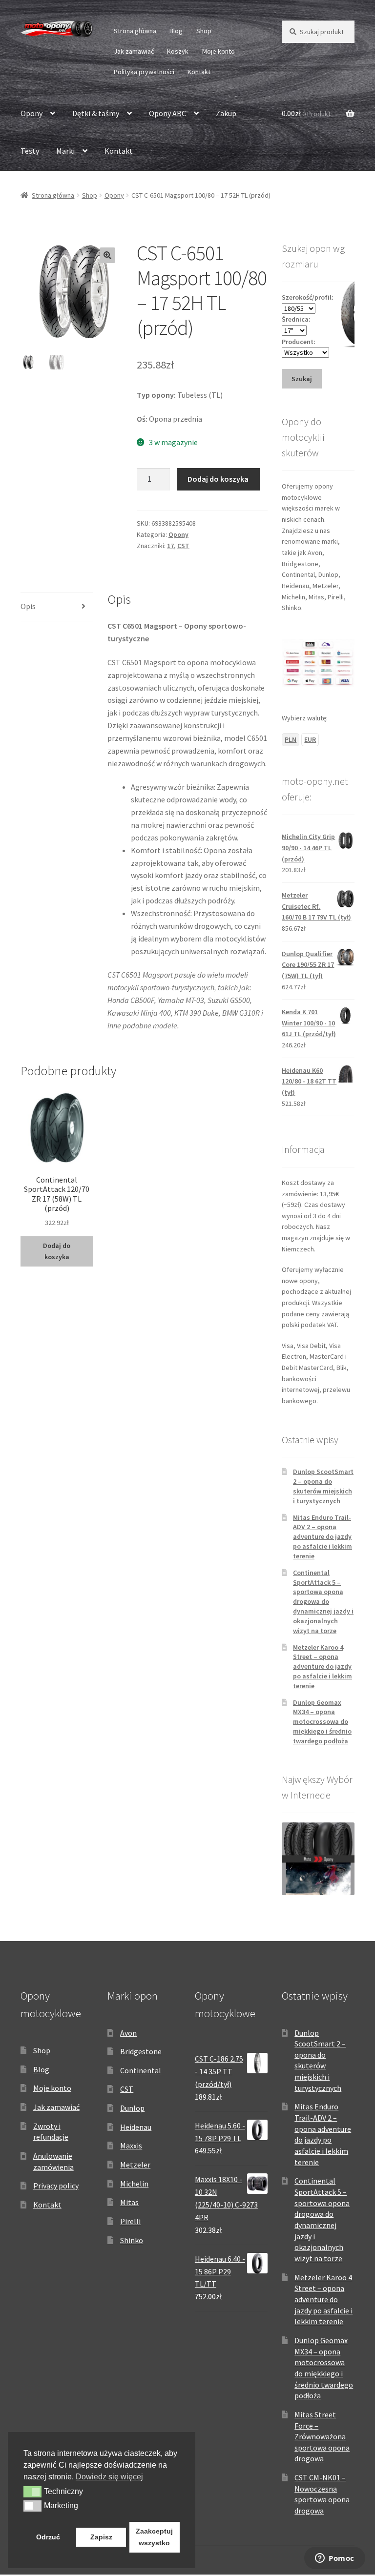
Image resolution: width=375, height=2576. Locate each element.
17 (170, 546)
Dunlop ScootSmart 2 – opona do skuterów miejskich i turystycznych (323, 1486)
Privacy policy (56, 2186)
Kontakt (199, 72)
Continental (141, 2070)
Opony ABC (167, 113)
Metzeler (135, 2165)
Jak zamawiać (134, 51)
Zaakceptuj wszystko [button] (154, 2537)
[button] (107, 255)
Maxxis (131, 2146)
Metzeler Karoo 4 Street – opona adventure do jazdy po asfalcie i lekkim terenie (323, 1666)
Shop (204, 31)
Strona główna (135, 31)
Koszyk (178, 51)
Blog (176, 31)
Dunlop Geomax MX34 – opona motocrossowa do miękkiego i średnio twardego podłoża (322, 1722)
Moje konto (219, 51)
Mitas (129, 2202)
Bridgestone (141, 2051)
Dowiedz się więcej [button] (109, 2477)
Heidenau (136, 2127)
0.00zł (306, 113)
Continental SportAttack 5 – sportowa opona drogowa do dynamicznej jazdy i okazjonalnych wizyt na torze (323, 1602)
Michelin (134, 2184)
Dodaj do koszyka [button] (57, 1251)
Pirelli (130, 2221)
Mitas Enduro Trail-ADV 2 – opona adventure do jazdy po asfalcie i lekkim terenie (323, 1537)
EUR (310, 739)
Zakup (226, 113)
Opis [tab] (28, 606)
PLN (291, 739)
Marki (65, 151)
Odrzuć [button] (48, 2537)
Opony (31, 113)
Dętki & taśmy (96, 113)
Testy (30, 151)
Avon (128, 2033)
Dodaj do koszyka (218, 479)
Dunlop (132, 2108)
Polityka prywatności (144, 72)
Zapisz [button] (101, 2537)
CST (183, 546)
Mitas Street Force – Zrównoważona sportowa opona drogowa (322, 2437)
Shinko (132, 2240)
